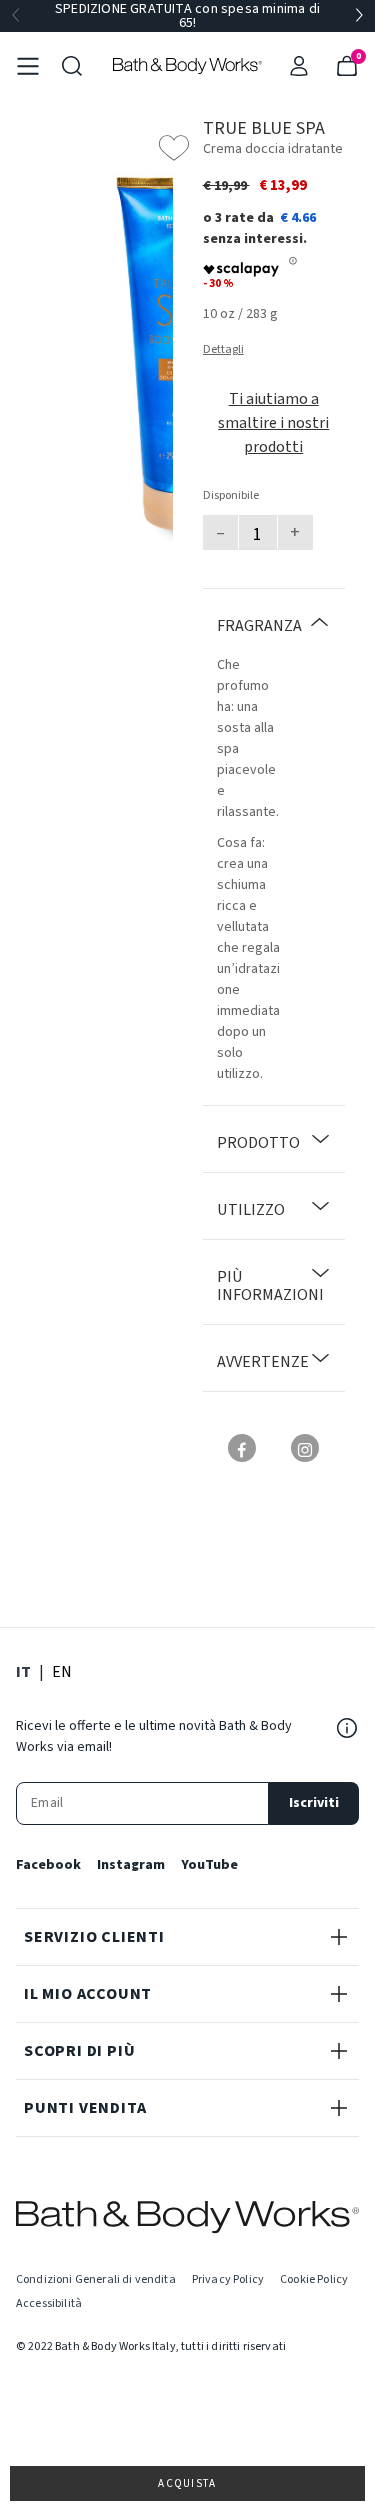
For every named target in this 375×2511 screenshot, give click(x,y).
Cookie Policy (314, 2279)
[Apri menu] (28, 66)
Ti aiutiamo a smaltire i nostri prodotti (273, 423)
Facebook (48, 1865)
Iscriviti (314, 1803)
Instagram (131, 1865)
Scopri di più (79, 2051)
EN (62, 1671)
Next (359, 16)
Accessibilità (49, 2303)
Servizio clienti (94, 1937)
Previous (16, 16)
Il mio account (88, 1994)
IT (23, 1671)
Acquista (187, 2483)
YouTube (209, 1865)
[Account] (299, 66)
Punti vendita (85, 2108)
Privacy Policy (228, 2279)
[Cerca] (72, 66)
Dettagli (223, 349)
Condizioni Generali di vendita (96, 2279)
